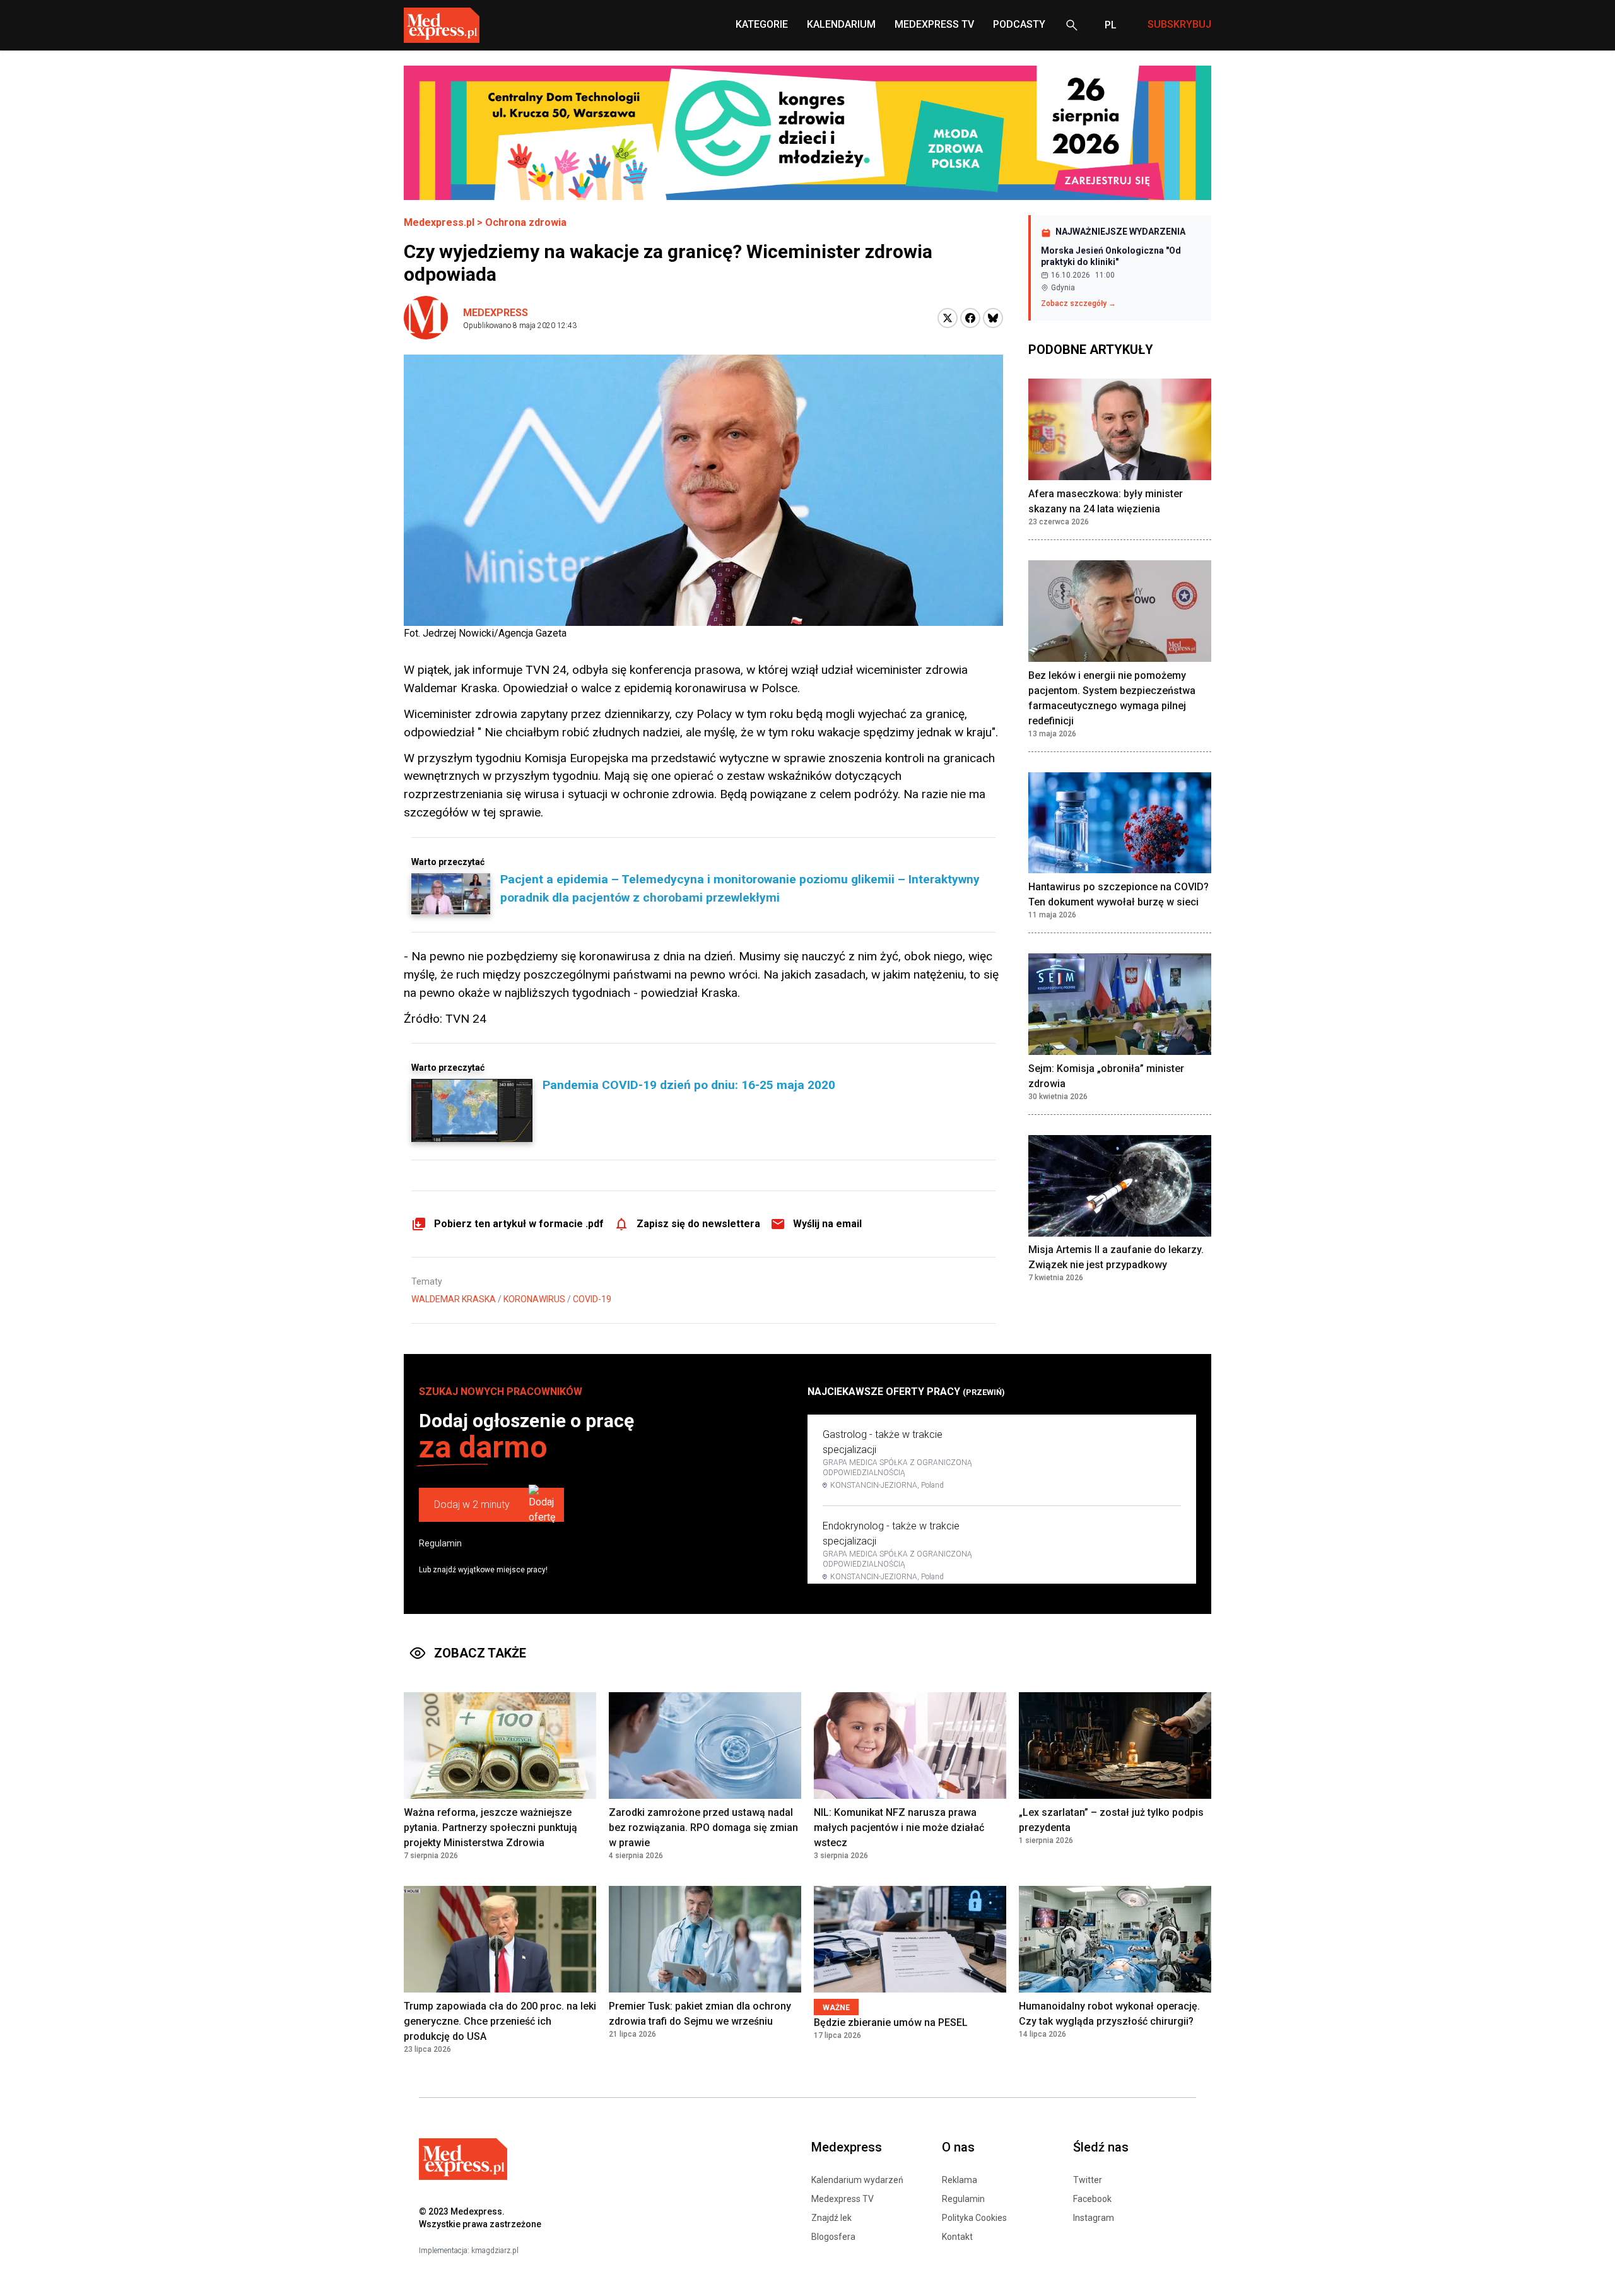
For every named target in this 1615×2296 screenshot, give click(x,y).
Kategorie (762, 24)
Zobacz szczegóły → (1078, 303)
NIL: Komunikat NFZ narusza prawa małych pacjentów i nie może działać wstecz (899, 1828)
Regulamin (440, 1543)
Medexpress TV (843, 2199)
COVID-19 (592, 1299)
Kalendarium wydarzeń (857, 2180)
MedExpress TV (934, 24)
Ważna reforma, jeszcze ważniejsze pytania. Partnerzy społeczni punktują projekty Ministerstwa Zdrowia (490, 1828)
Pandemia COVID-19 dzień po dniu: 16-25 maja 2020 (689, 1085)
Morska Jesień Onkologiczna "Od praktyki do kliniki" (1111, 256)
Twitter (1088, 2180)
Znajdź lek (831, 2218)
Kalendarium (841, 24)
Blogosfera (833, 2237)
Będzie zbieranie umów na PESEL (891, 2022)
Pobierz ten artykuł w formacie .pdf (519, 1224)
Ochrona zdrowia (526, 222)
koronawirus (534, 1299)
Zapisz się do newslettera (698, 1224)
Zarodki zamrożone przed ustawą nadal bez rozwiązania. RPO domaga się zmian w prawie (703, 1828)
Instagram (1094, 2218)
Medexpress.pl (439, 222)
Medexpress (496, 313)
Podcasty (1019, 24)
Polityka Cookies (974, 2218)
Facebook (1092, 2199)
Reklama (960, 2180)
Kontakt (957, 2237)
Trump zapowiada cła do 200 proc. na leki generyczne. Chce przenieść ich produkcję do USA (500, 2021)
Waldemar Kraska (454, 1299)
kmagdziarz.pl (495, 2251)
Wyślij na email (827, 1224)
